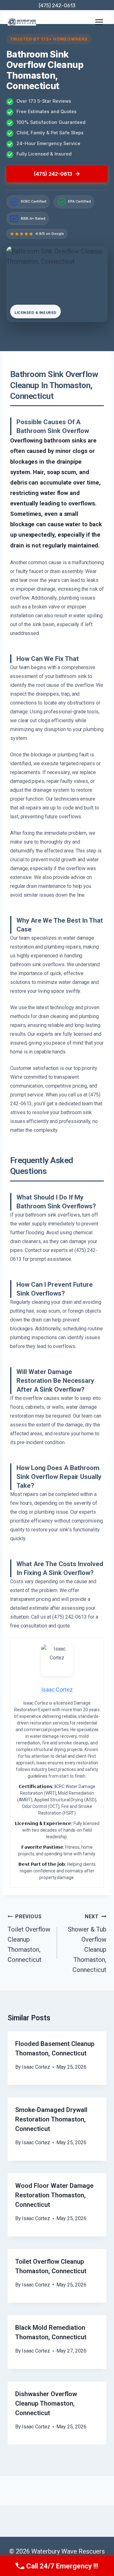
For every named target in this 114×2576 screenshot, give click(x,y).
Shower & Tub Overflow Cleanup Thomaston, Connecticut (87, 1944)
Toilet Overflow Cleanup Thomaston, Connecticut (29, 1938)
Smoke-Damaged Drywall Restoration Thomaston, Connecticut (51, 2119)
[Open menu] (99, 22)
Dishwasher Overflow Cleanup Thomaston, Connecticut (46, 2403)
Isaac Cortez (36, 2067)
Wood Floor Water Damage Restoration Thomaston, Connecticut (54, 2195)
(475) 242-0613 (57, 6)
